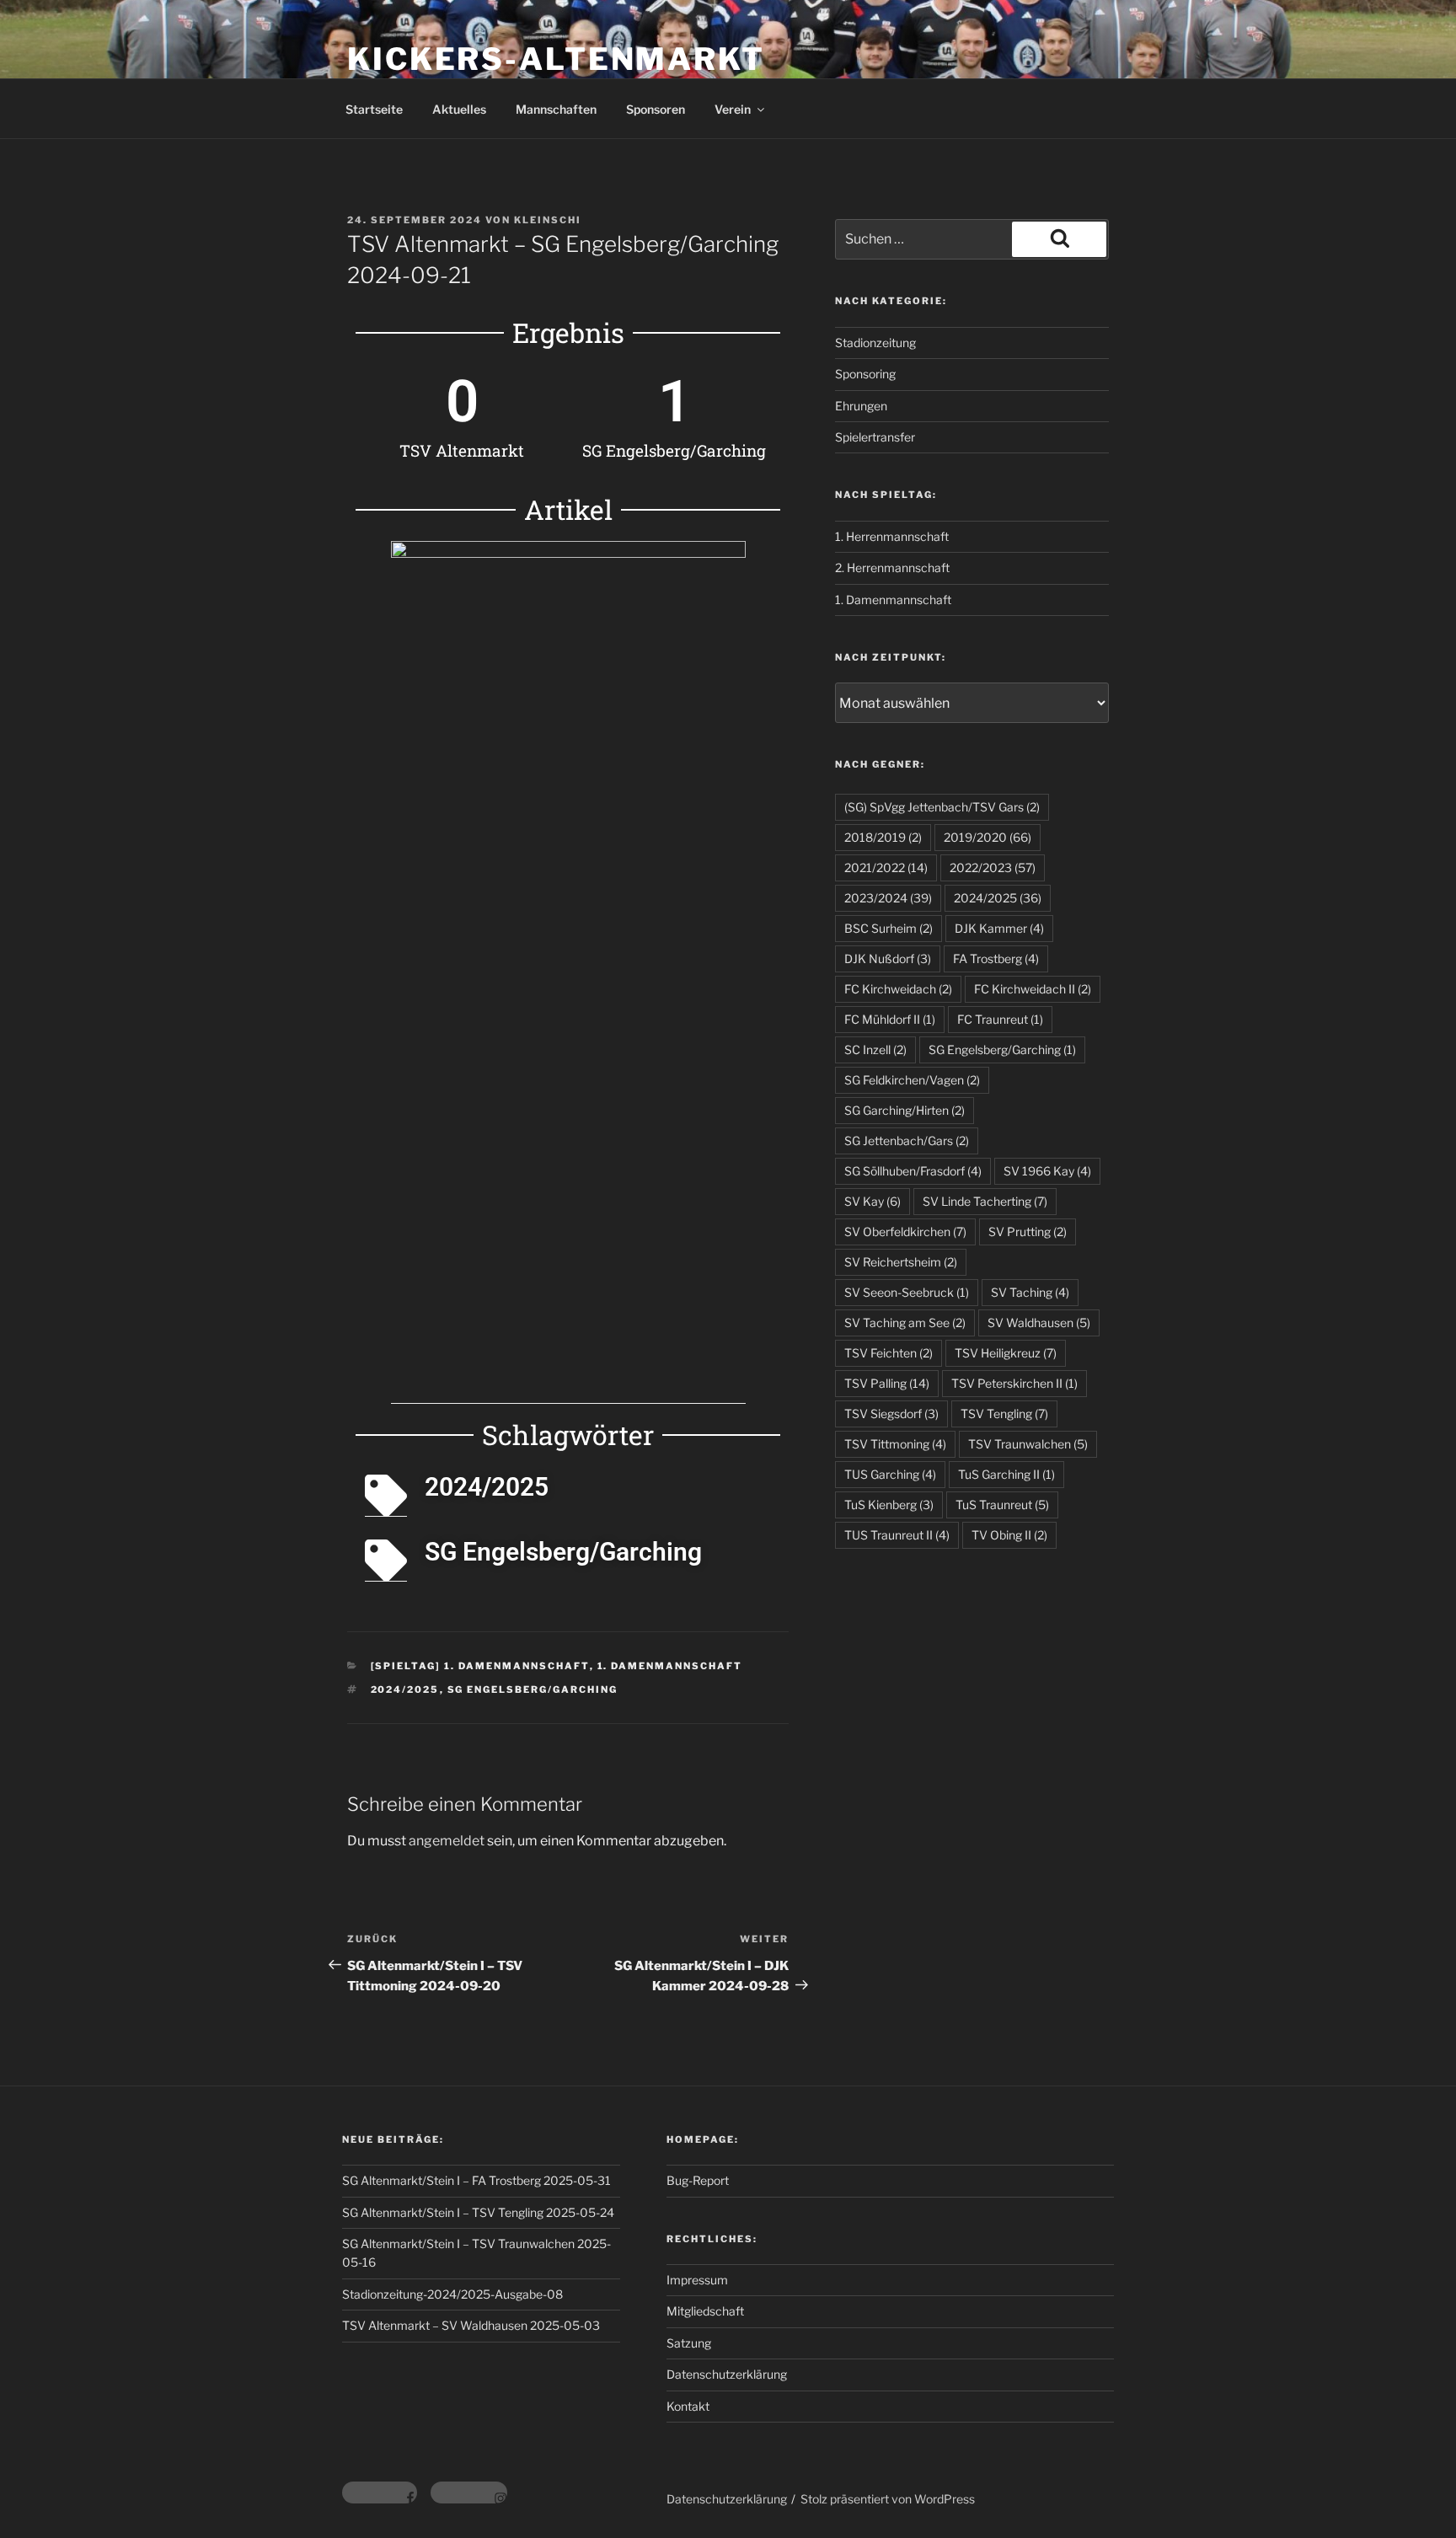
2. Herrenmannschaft (892, 568)
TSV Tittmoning (895, 1444)
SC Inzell (875, 1049)
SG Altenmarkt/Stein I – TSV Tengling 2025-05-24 (478, 2212)
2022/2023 (993, 867)
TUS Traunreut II (897, 1535)
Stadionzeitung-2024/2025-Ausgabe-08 (452, 2294)
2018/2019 (883, 837)
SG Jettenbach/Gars (907, 1140)
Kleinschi (548, 220)
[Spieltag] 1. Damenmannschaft (480, 1666)
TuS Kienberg (889, 1505)
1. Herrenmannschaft (892, 536)
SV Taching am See (905, 1323)
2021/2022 (886, 867)
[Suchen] (1059, 239)
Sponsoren (656, 109)
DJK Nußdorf (888, 958)
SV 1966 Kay (1047, 1171)
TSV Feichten (889, 1353)
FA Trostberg (996, 958)
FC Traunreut (1000, 1019)
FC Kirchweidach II (1033, 989)
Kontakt (688, 2406)
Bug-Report (698, 2180)
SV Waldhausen (1039, 1323)
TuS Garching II (1006, 1474)
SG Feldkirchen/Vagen (912, 1080)
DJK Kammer (999, 928)
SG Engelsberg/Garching (533, 1689)
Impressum (697, 2280)
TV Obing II (1009, 1535)
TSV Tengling (1004, 1414)
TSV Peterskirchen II (1014, 1383)
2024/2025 (405, 1689)
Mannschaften (556, 109)
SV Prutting (1028, 1232)
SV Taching (1030, 1292)
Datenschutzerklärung (727, 2374)
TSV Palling (887, 1383)
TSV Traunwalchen (1028, 1444)
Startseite (374, 109)
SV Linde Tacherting (985, 1201)
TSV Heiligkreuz (1006, 1353)
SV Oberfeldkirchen (905, 1232)
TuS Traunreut (1002, 1505)
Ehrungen (861, 406)
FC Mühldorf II (890, 1019)
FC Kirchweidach (898, 989)
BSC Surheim (889, 928)
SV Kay (873, 1201)
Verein (733, 109)
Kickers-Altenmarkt (556, 59)
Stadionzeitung (875, 343)
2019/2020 (988, 837)
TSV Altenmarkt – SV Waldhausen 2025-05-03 (471, 2325)
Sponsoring (865, 374)
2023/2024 (888, 898)
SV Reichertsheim (901, 1262)
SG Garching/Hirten (905, 1110)
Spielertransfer (875, 437)
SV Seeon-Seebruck (907, 1292)
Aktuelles (459, 109)
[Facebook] (380, 2492)
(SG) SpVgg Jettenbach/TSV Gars (942, 807)
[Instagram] (469, 2492)
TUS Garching (890, 1474)
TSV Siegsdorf (891, 1414)
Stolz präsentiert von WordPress (888, 2499)
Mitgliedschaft (705, 2311)
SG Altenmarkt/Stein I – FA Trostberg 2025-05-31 (476, 2180)
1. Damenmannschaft (670, 1666)
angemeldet (447, 1841)
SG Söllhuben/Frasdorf (913, 1171)
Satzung (689, 2343)
